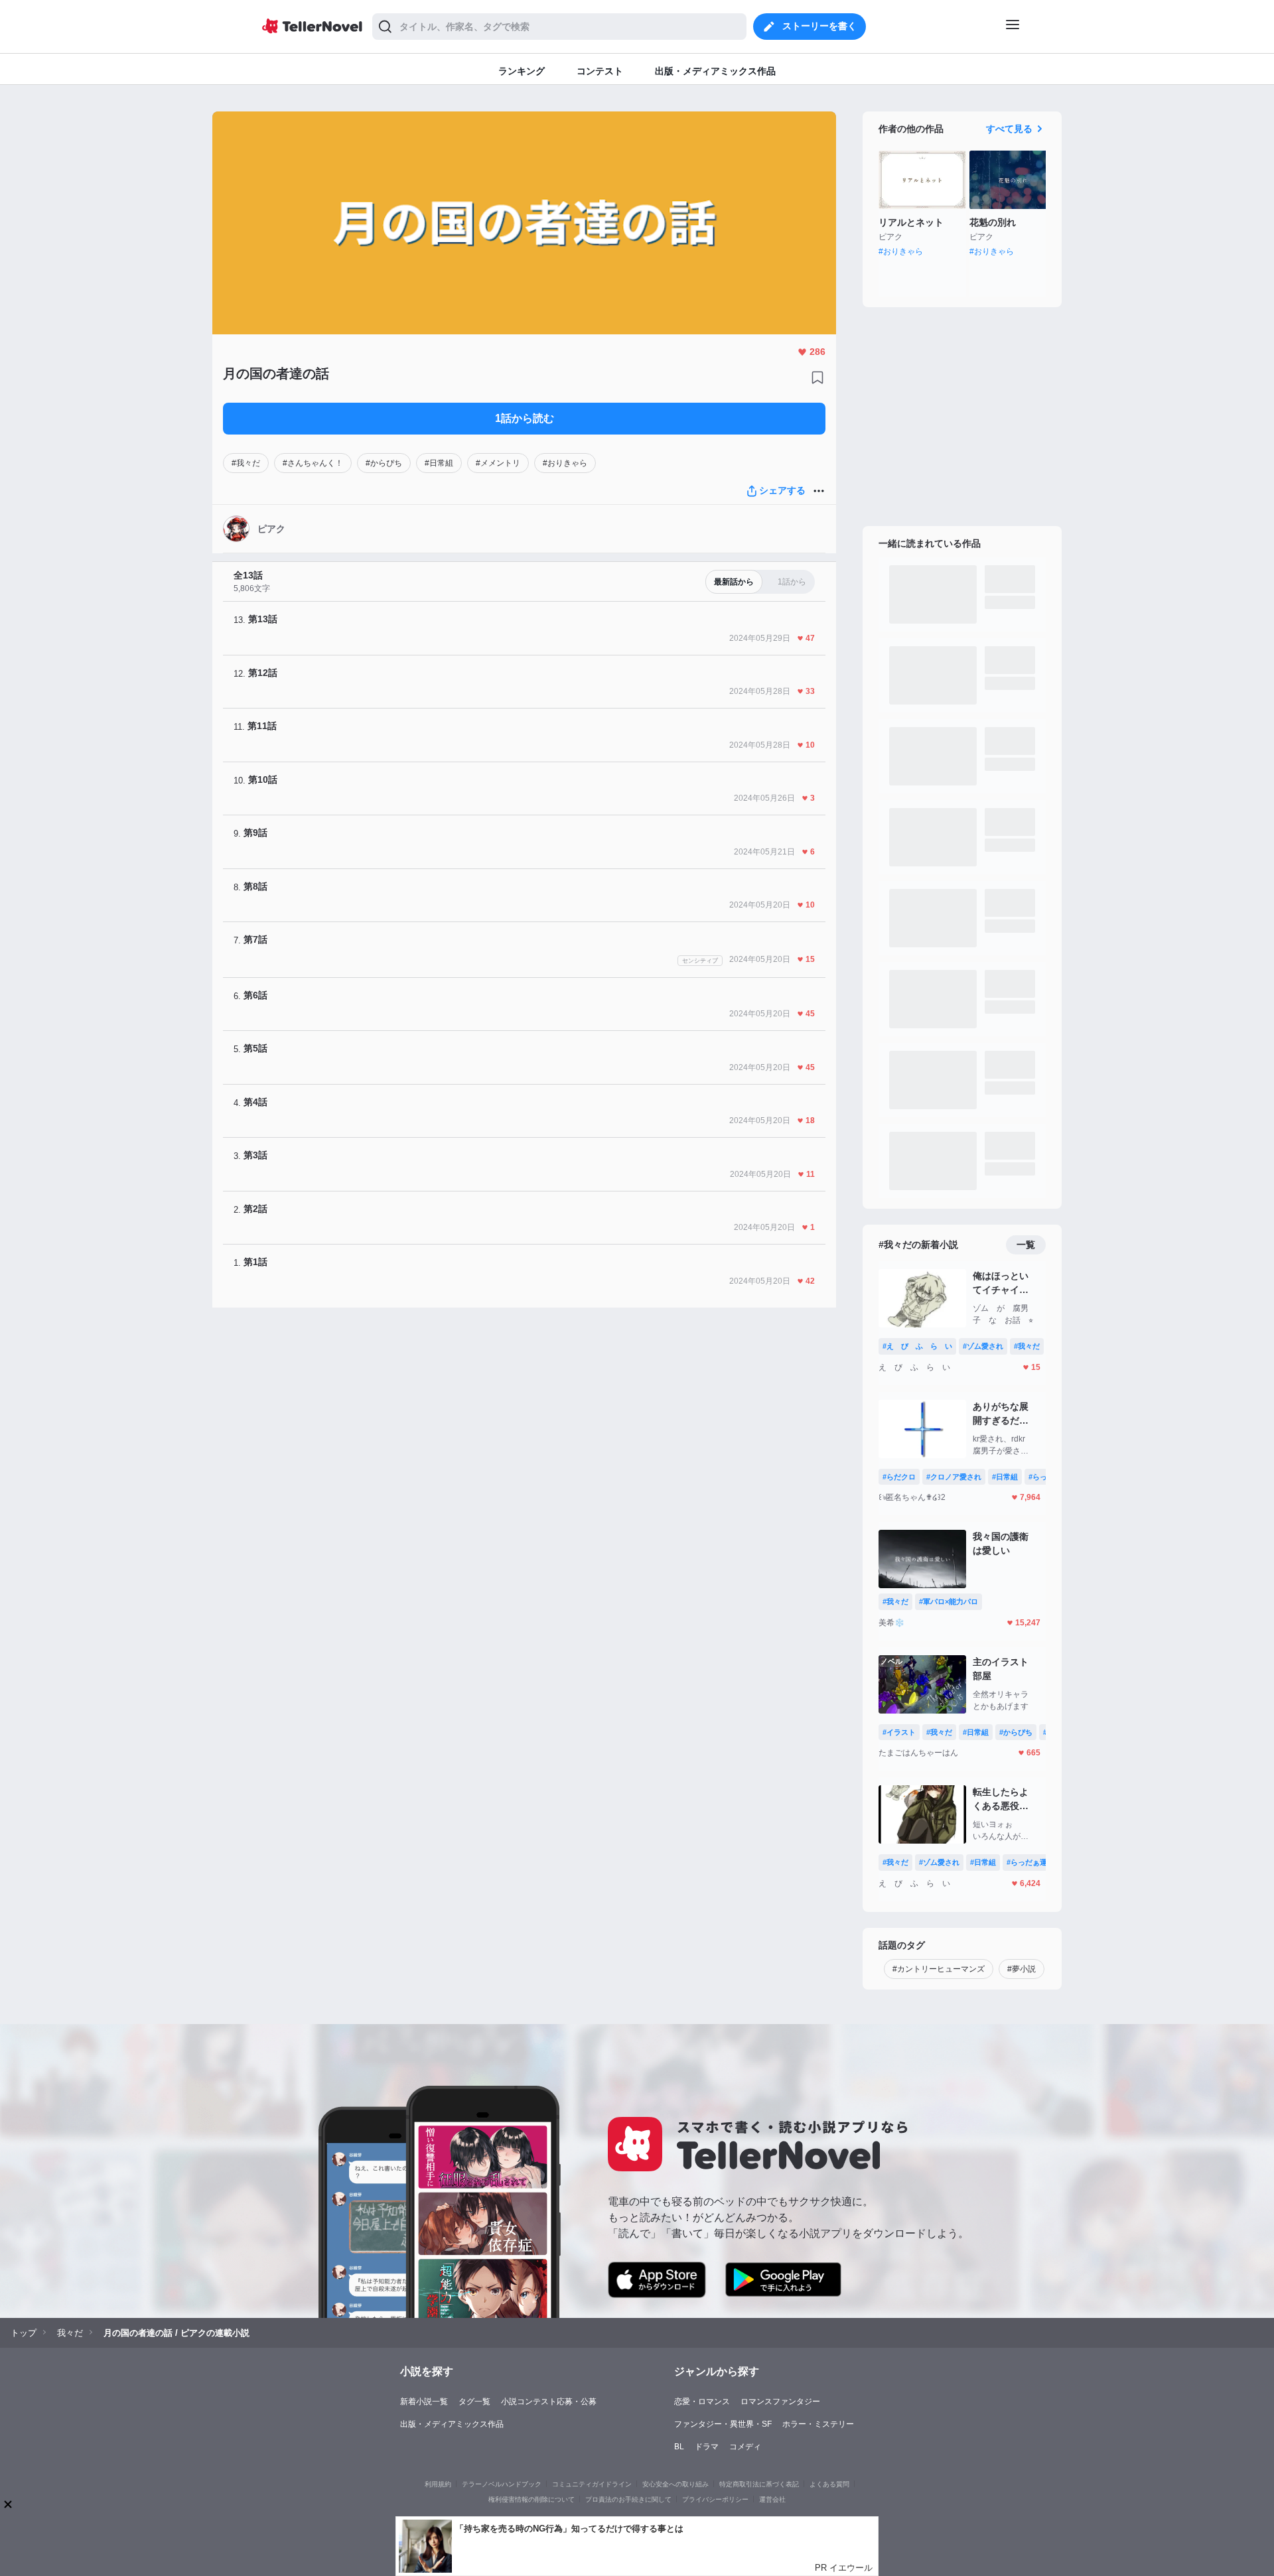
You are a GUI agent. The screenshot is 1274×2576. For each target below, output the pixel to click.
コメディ (745, 2447)
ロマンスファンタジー (780, 2402)
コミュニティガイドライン (592, 2484)
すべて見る (1009, 129)
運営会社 (772, 2499)
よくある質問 (829, 2484)
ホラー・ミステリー (818, 2424)
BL (679, 2447)
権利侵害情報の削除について (531, 2499)
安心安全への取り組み (675, 2484)
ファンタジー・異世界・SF (723, 2424)
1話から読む (525, 418)
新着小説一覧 (424, 2402)
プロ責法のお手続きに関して (628, 2499)
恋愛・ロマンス (702, 2402)
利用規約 (438, 2484)
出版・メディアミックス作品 (452, 2424)
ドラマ (707, 2447)
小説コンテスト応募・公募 (549, 2402)
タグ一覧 (474, 2402)
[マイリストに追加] (817, 377)
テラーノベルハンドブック (502, 2484)
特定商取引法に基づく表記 (759, 2484)
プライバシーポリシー (715, 2499)
